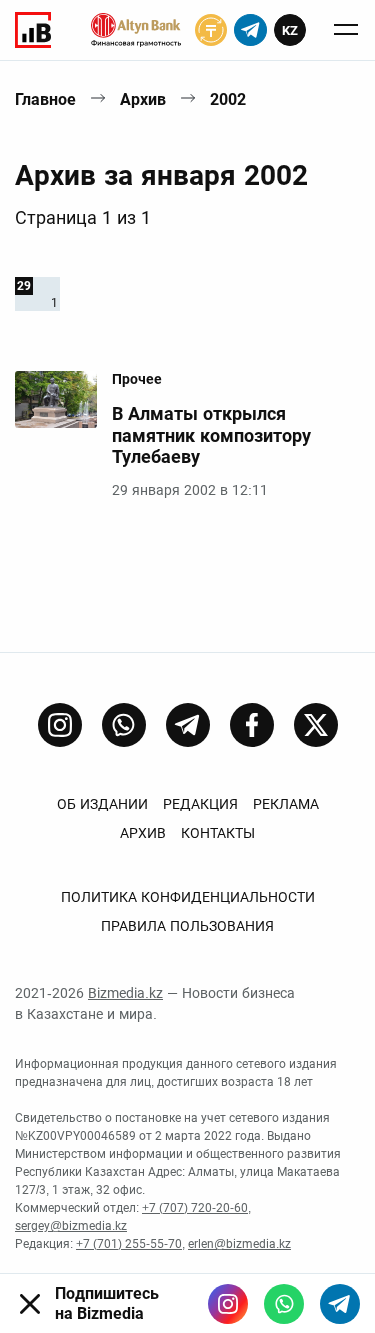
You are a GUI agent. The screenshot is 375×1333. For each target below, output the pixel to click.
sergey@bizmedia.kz (71, 1226)
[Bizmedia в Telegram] (340, 1304)
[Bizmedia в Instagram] (228, 1304)
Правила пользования (187, 926)
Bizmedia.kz (125, 993)
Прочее (137, 379)
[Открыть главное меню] (346, 30)
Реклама (286, 804)
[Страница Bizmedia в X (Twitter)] (316, 725)
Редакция (200, 804)
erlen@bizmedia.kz (239, 1244)
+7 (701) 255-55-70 (129, 1244)
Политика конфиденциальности (188, 897)
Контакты (218, 833)
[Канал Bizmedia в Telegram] (188, 725)
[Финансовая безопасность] (136, 30)
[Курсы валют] (211, 30)
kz (290, 30)
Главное (45, 99)
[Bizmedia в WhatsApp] (284, 1304)
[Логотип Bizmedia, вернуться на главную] (33, 30)
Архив (143, 99)
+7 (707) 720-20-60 (195, 1208)
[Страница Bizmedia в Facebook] (252, 725)
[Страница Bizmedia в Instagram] (60, 725)
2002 (228, 99)
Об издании (102, 804)
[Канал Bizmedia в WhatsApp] (124, 725)
